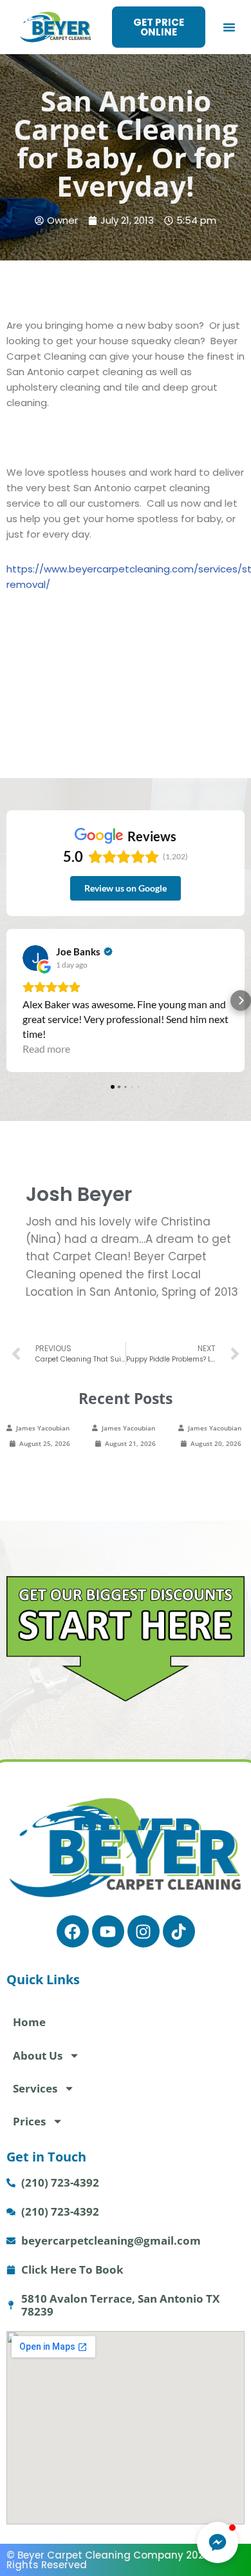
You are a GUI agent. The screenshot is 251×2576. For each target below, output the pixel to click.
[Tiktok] (179, 1931)
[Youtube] (108, 1931)
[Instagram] (144, 1931)
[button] (229, 27)
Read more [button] (46, 1049)
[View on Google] (35, 958)
